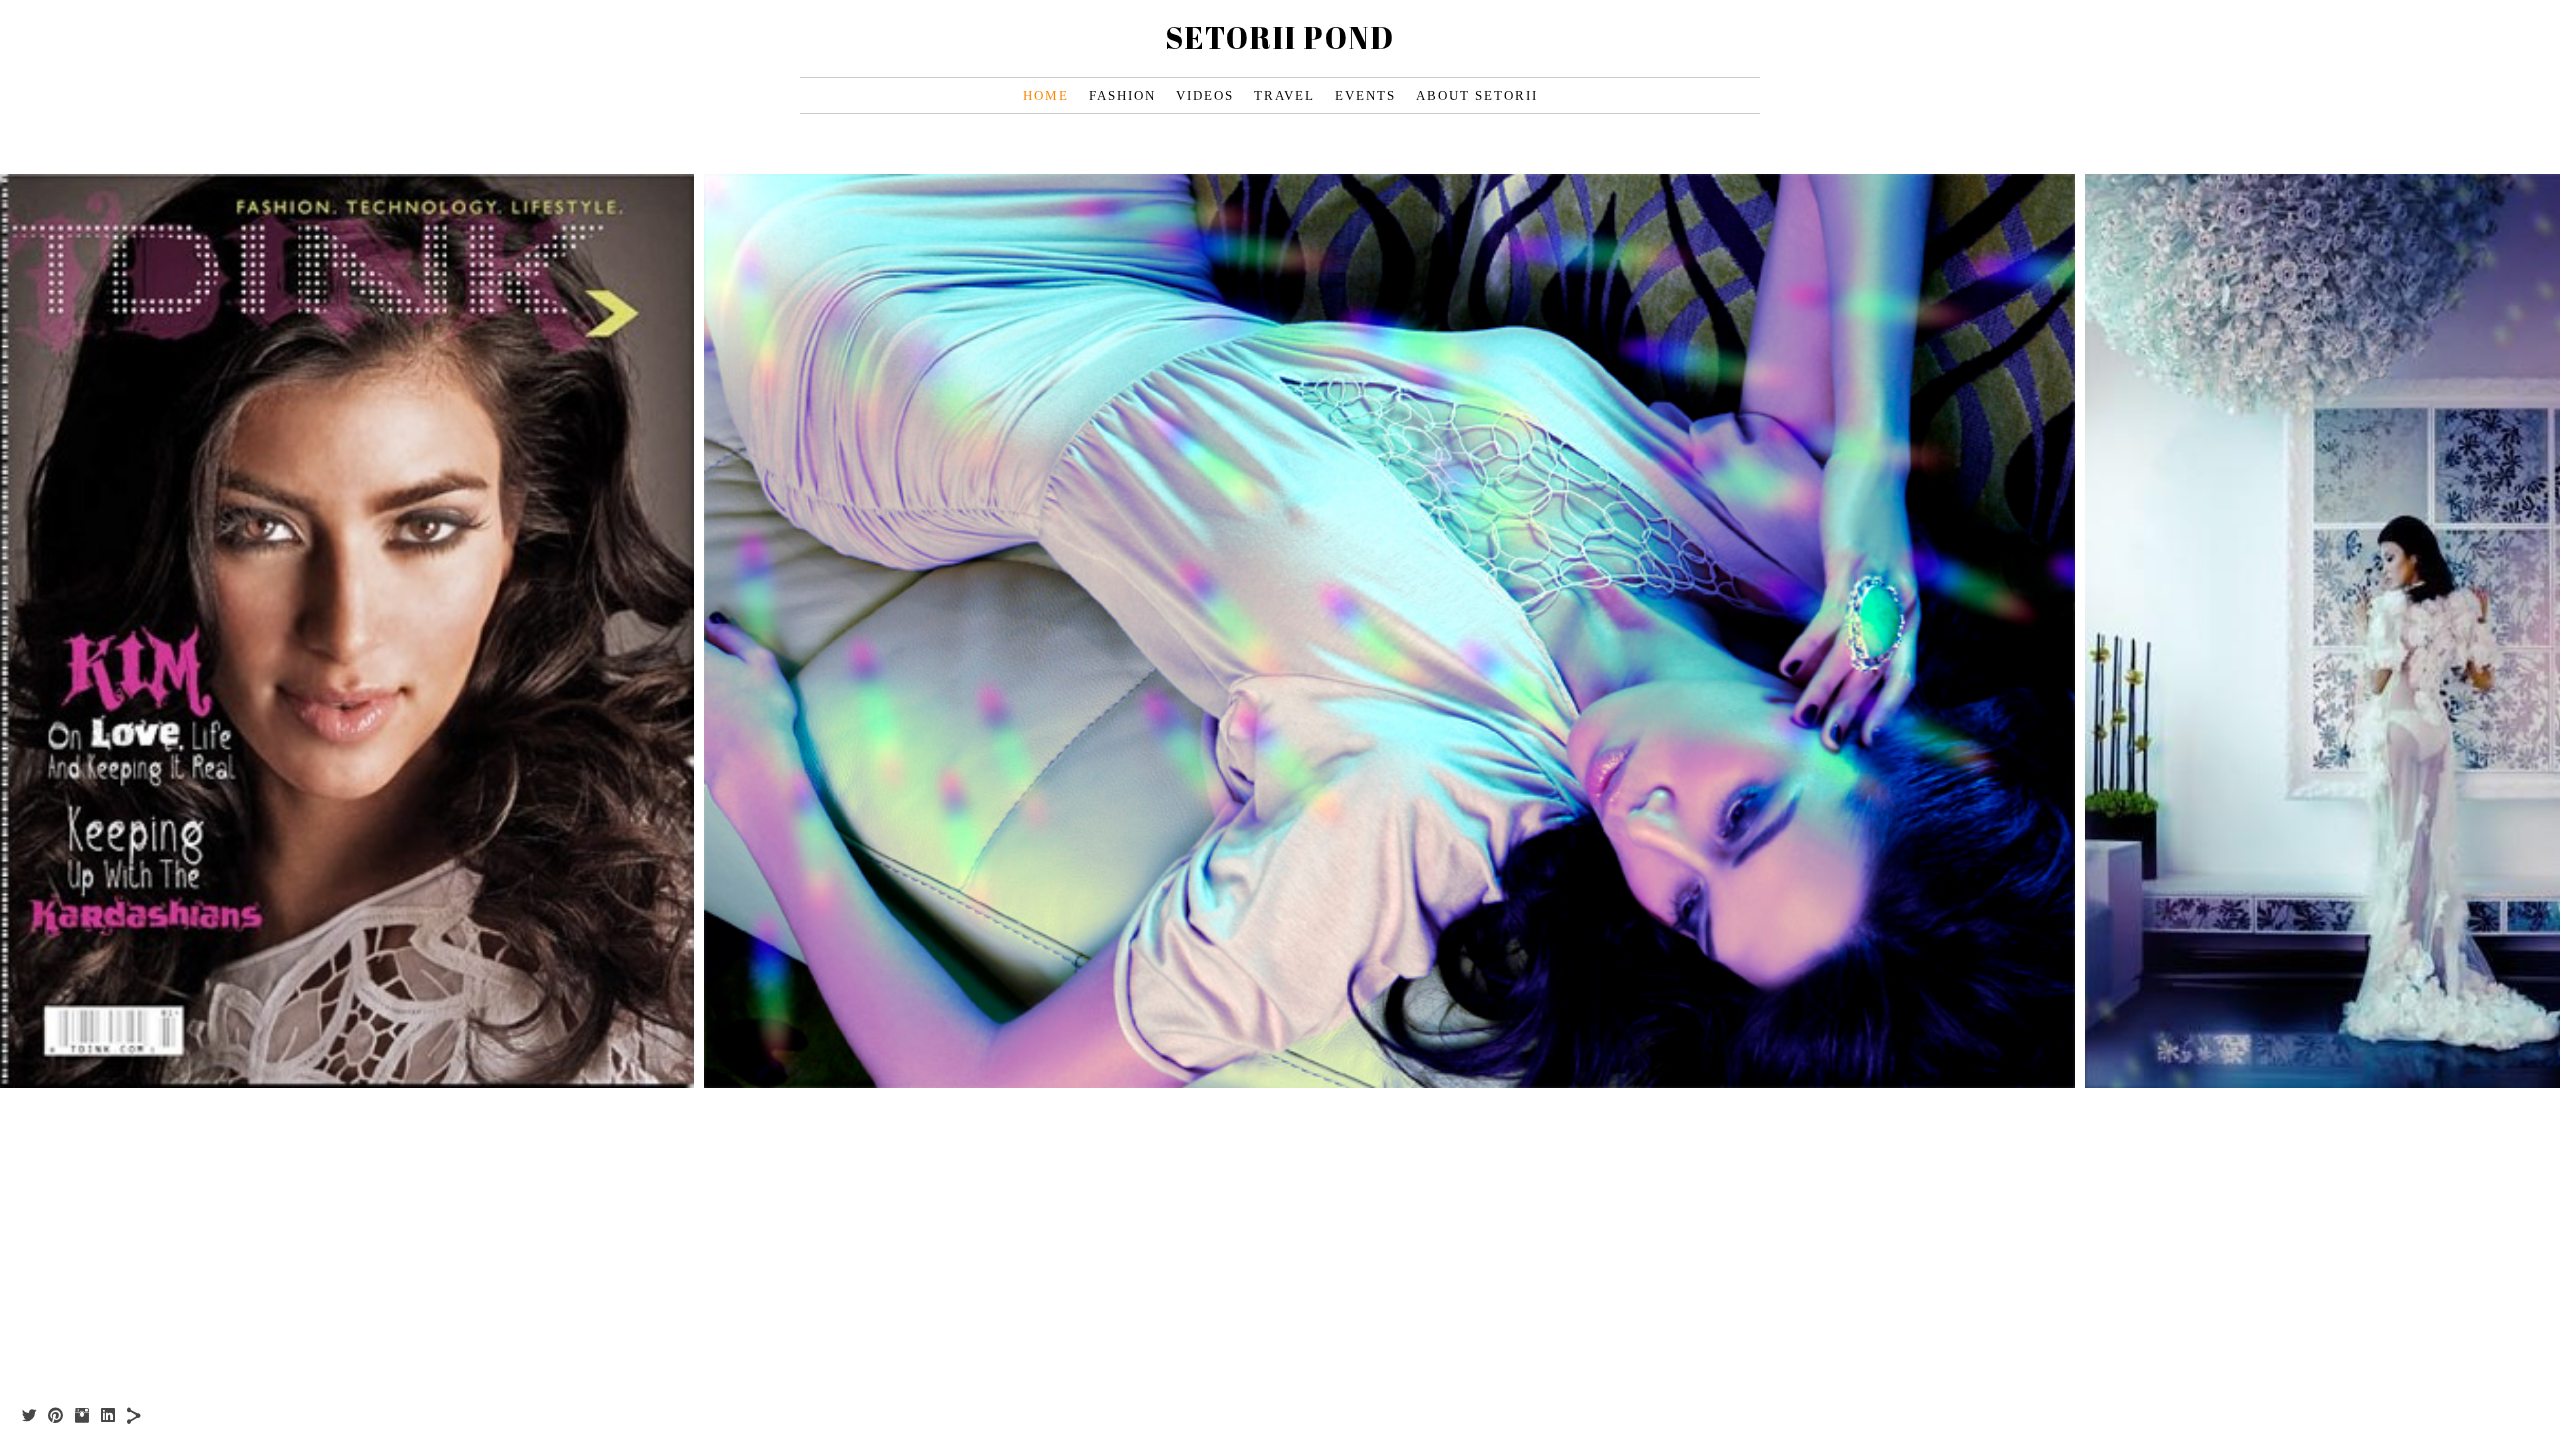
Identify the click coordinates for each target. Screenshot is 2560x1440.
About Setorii (1477, 95)
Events (1365, 95)
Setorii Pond (1280, 37)
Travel (1284, 95)
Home (1046, 95)
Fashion (1122, 95)
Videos (1205, 95)
